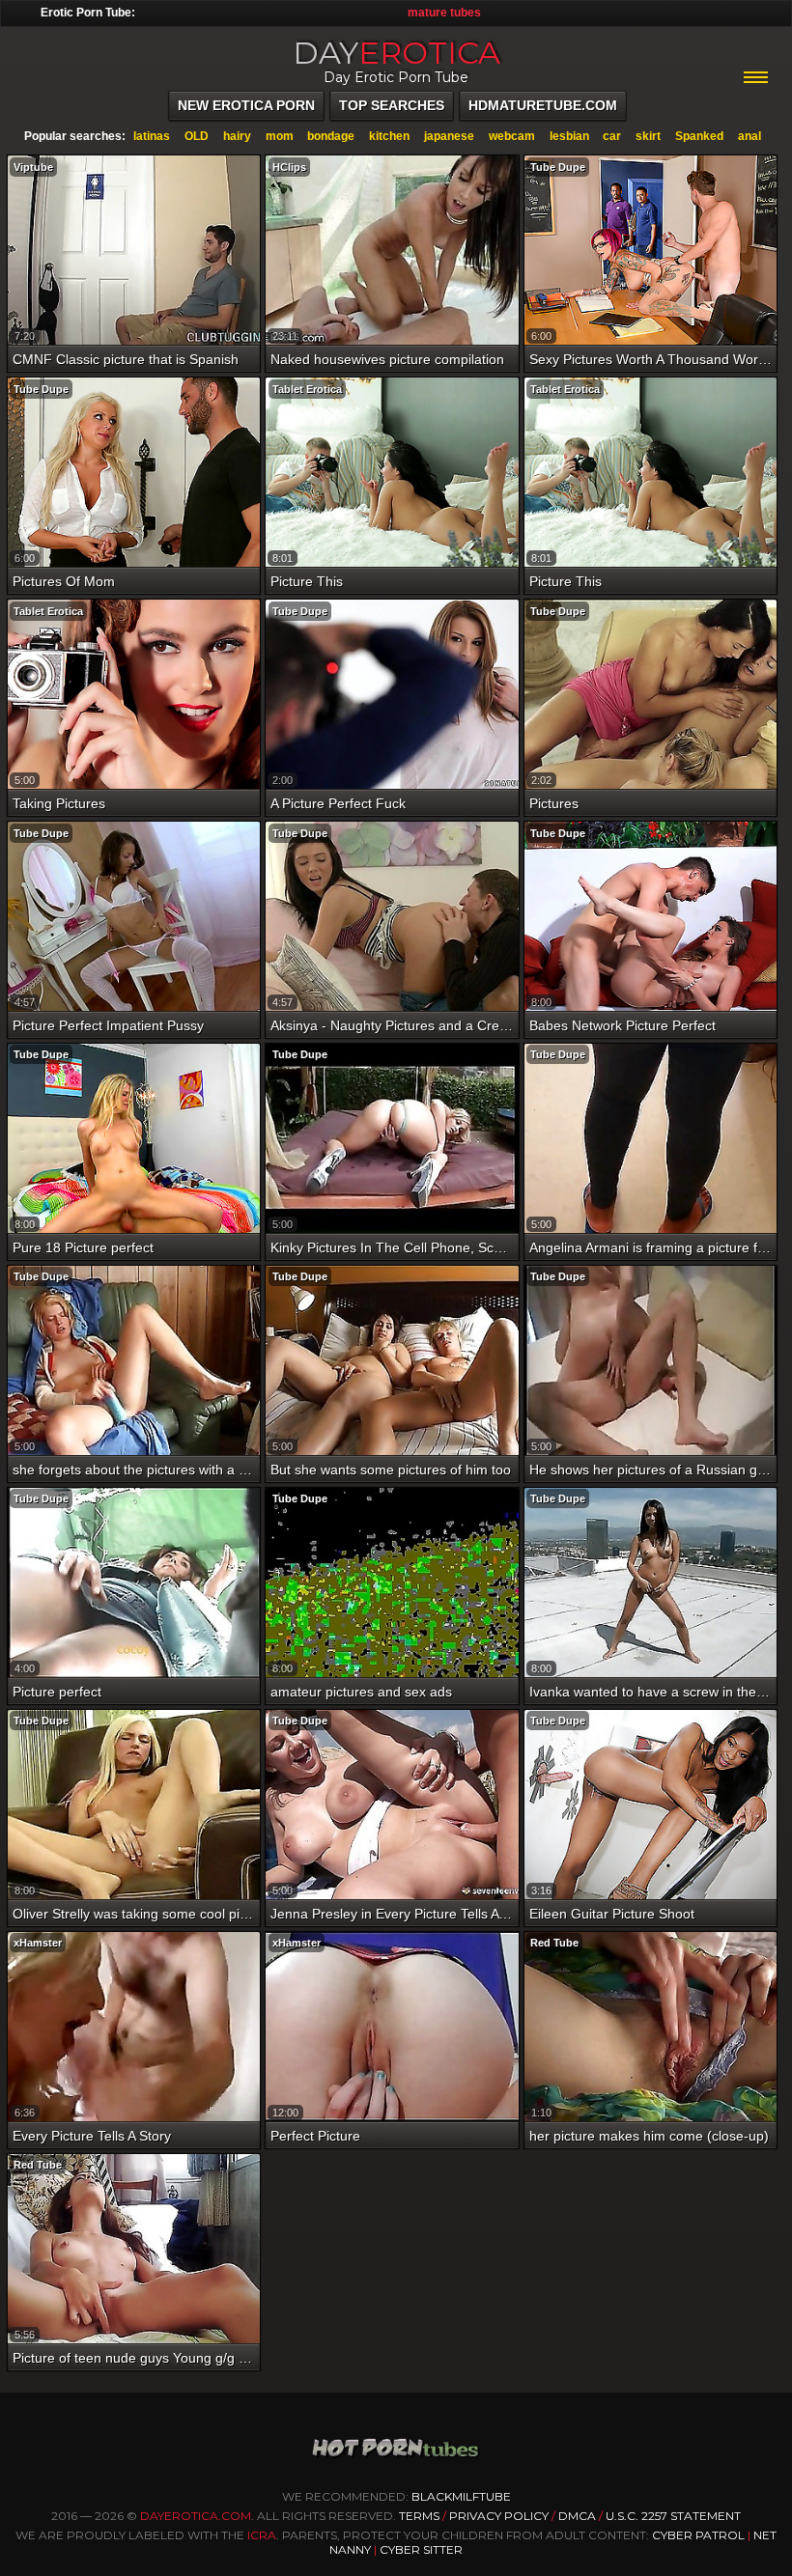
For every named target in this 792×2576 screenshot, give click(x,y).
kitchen (389, 136)
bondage (331, 136)
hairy (237, 136)
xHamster (38, 1943)
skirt (648, 136)
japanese (449, 136)
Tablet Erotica (307, 389)
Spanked (699, 136)
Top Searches (392, 105)
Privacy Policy (500, 2516)
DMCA (577, 2516)
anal (750, 136)
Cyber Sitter (421, 2549)
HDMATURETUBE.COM (543, 105)
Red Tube (554, 1943)
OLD (197, 136)
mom (280, 136)
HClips (289, 167)
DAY (396, 53)
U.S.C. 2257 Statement (673, 2516)
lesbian (569, 136)
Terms (419, 2516)
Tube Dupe (558, 167)
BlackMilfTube (461, 2496)
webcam (512, 136)
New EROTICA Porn (246, 105)
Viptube (33, 167)
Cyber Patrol (698, 2535)
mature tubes (444, 13)
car (612, 136)
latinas (152, 136)
